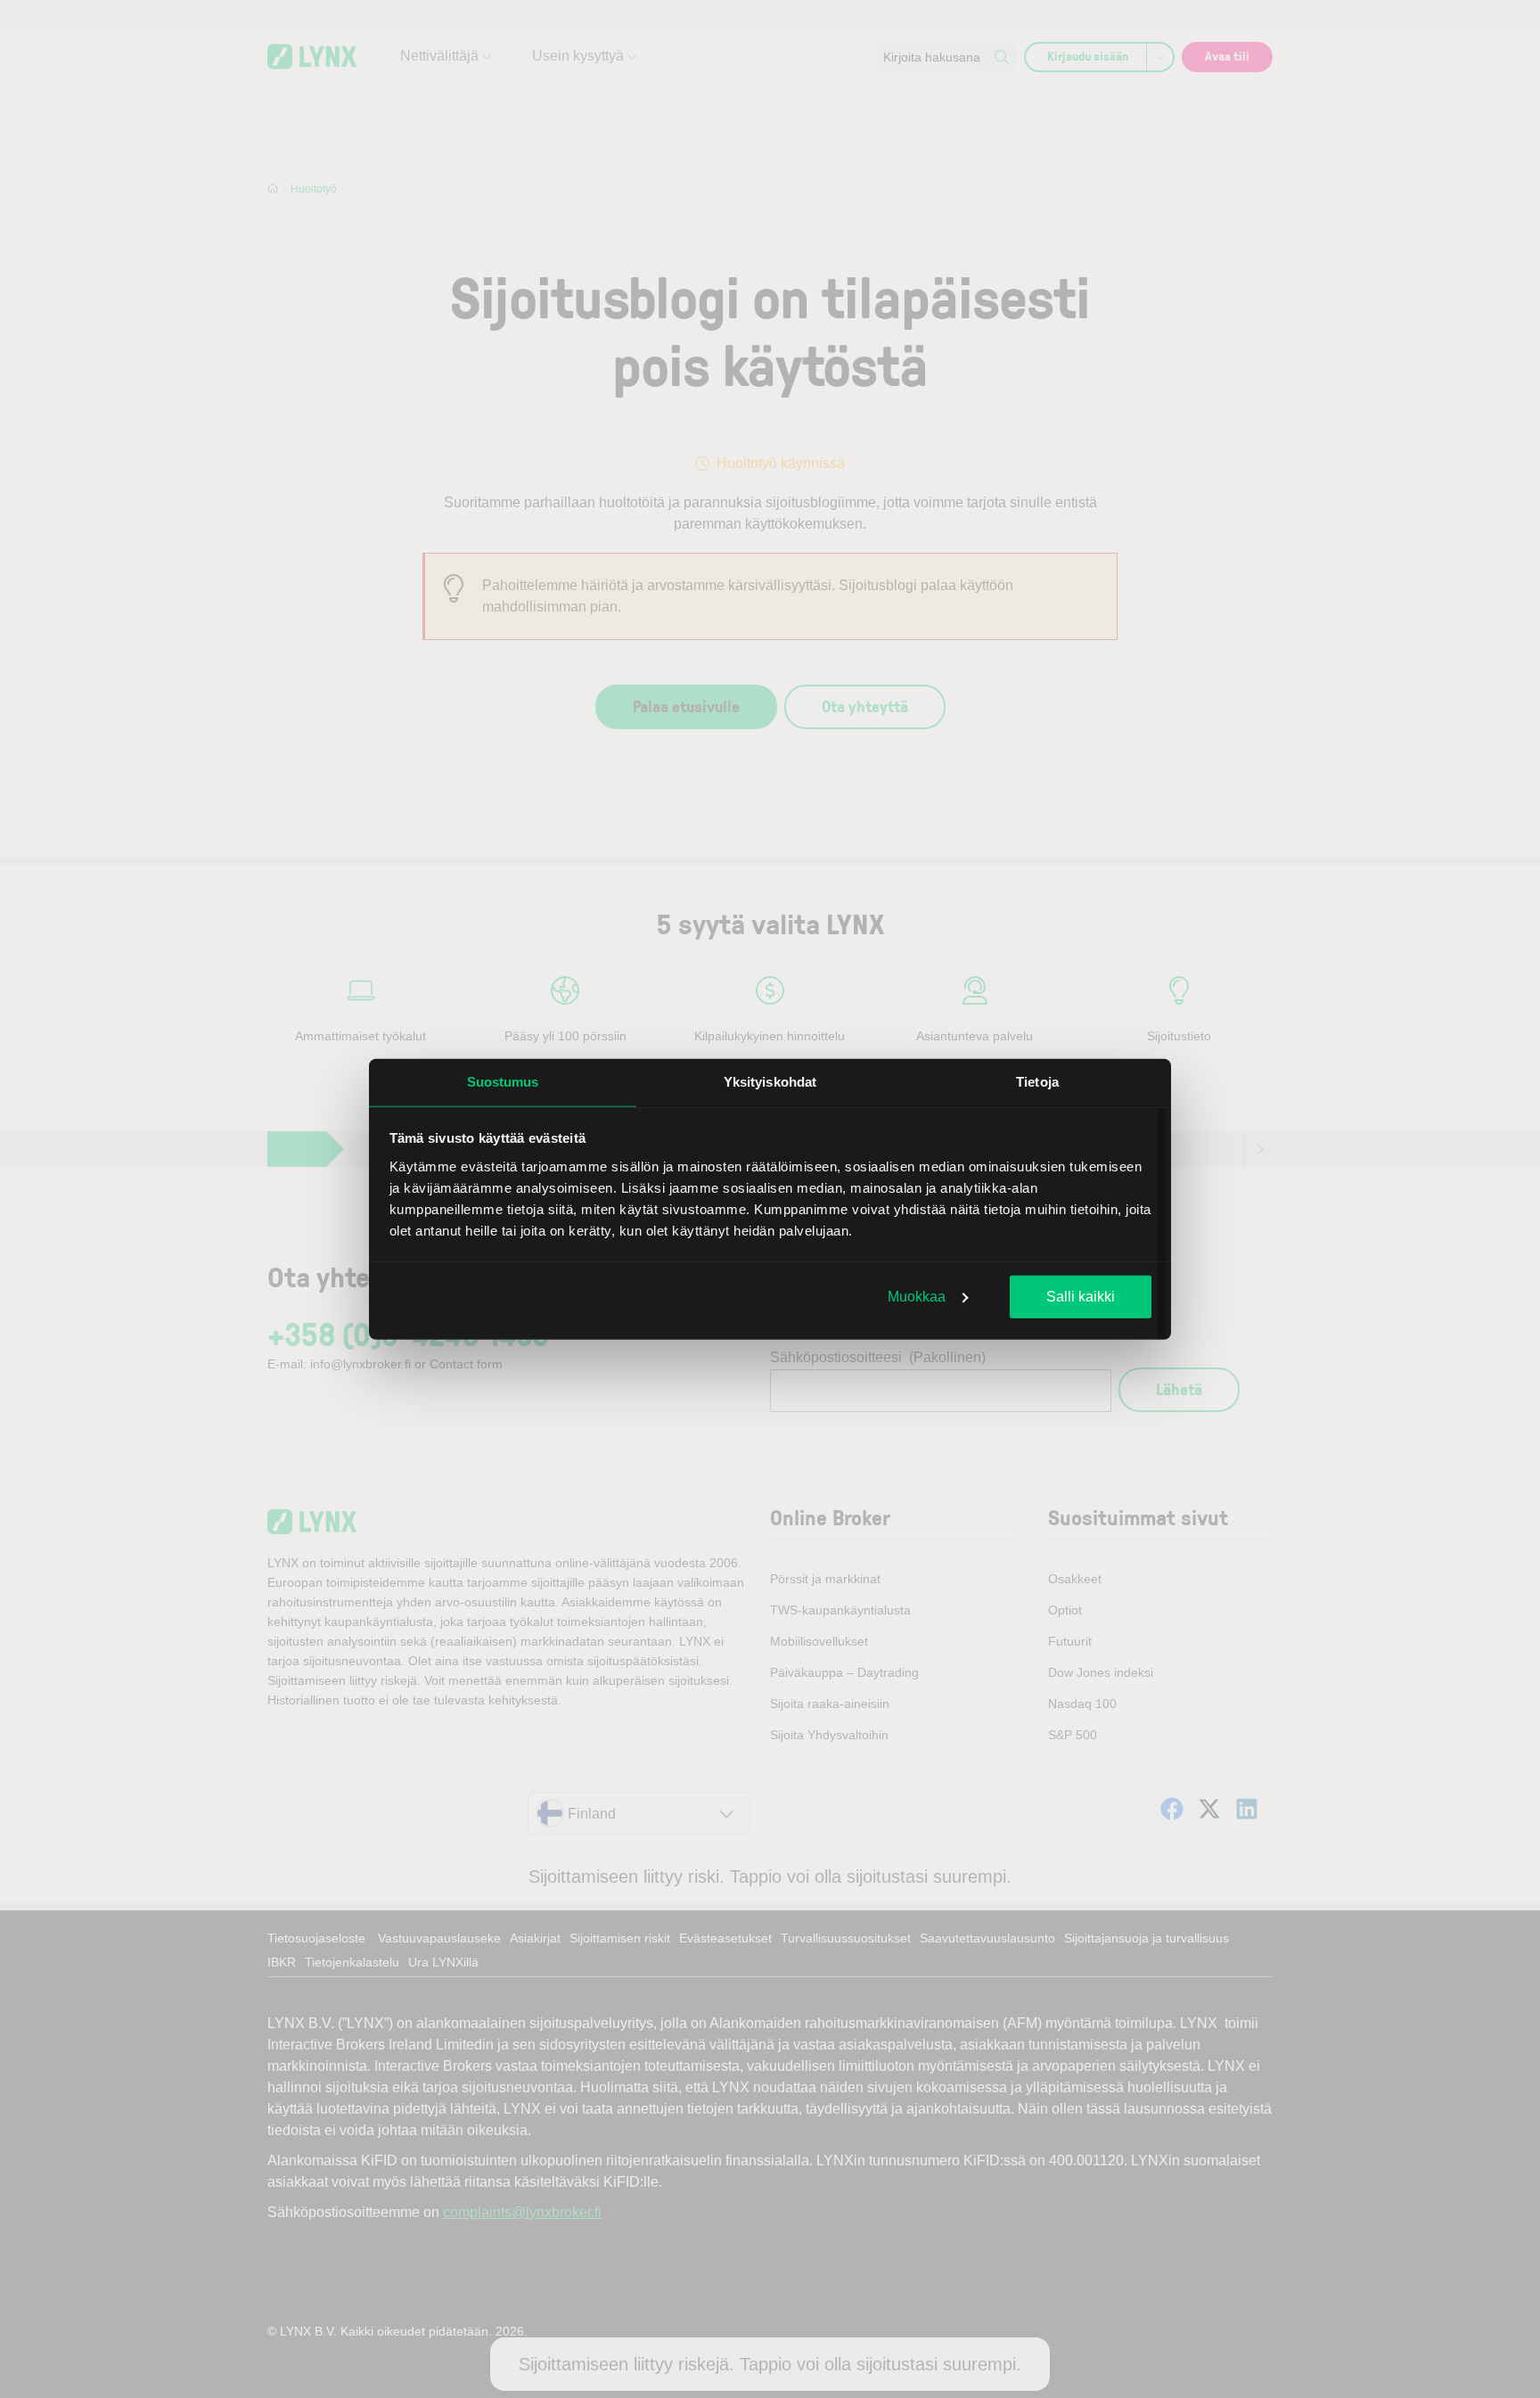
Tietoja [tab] (1037, 1082)
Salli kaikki (1081, 1297)
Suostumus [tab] (503, 1082)
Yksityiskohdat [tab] (770, 1082)
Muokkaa (917, 1297)
